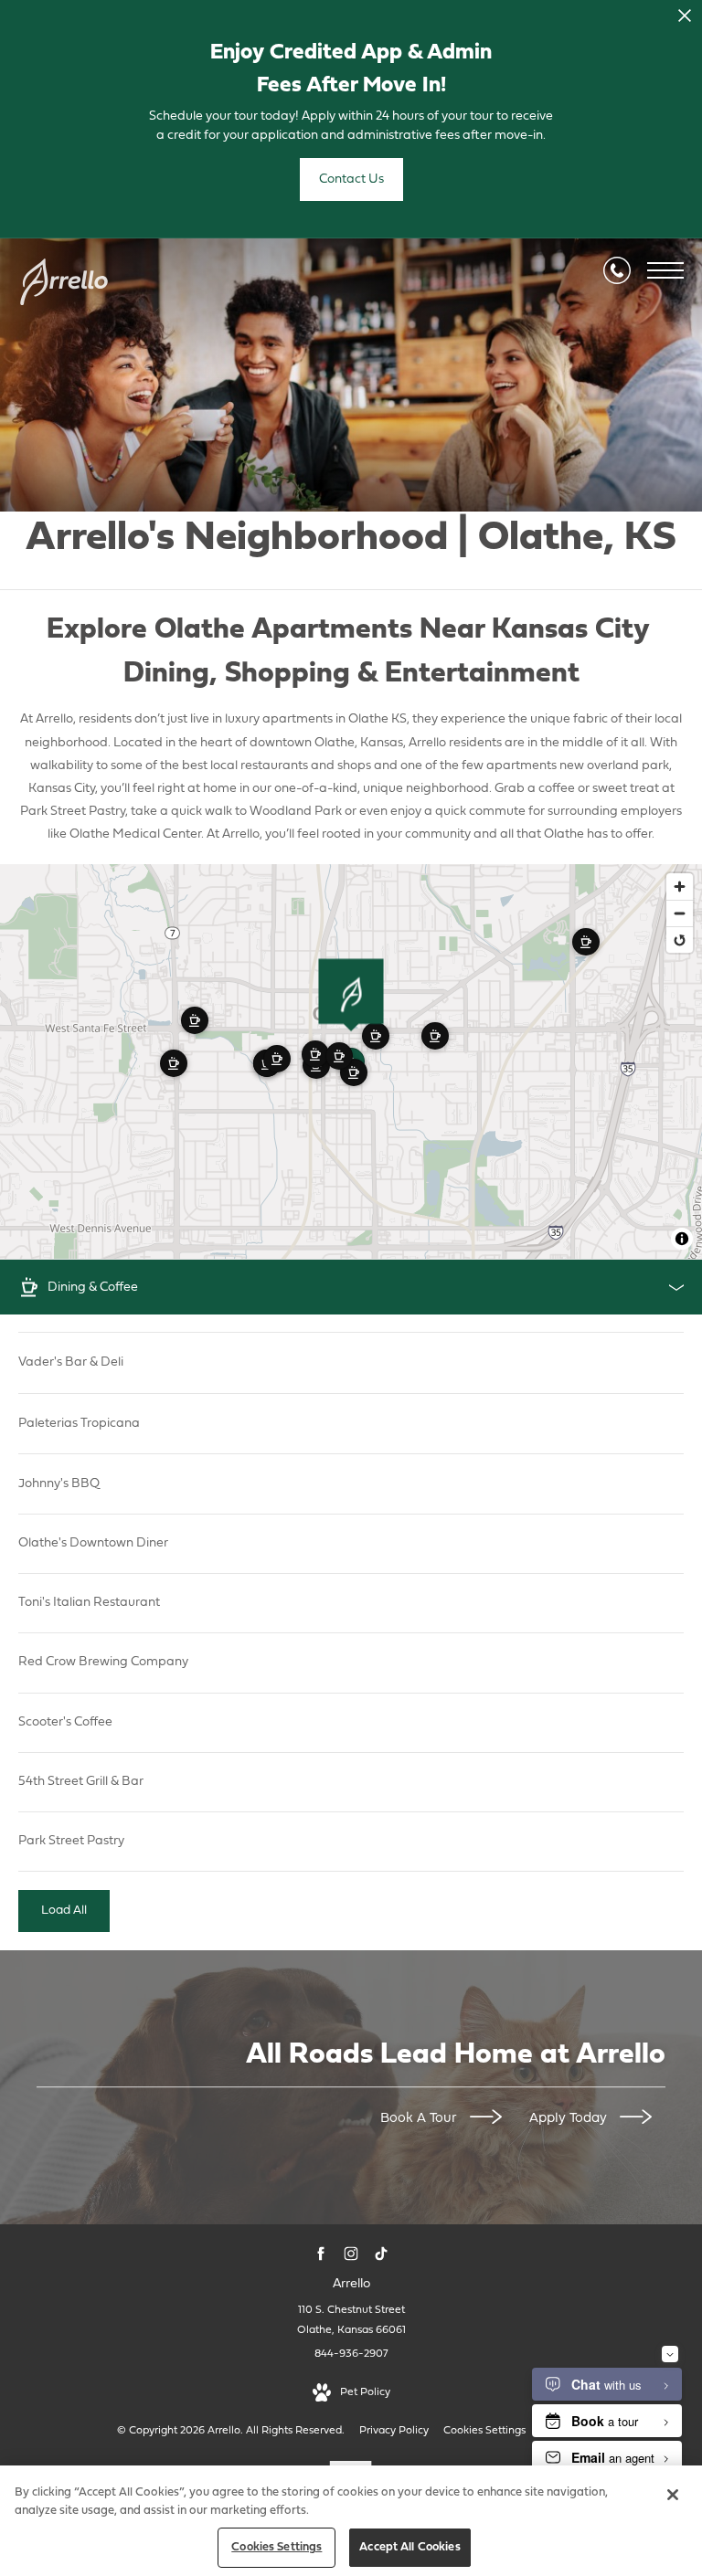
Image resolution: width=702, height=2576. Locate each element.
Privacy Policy (394, 2431)
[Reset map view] (680, 940)
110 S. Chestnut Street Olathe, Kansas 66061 (351, 2320)
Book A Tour (420, 2119)
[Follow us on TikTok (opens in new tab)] (382, 2254)
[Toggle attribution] (682, 1239)
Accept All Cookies (409, 2547)
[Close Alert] (685, 21)
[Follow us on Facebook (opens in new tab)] (321, 2254)
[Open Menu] (665, 270)
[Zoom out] (680, 913)
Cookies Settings (484, 2431)
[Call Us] (617, 270)
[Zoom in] (680, 887)
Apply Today (570, 2119)
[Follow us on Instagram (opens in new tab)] (351, 2254)
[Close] (673, 2495)
